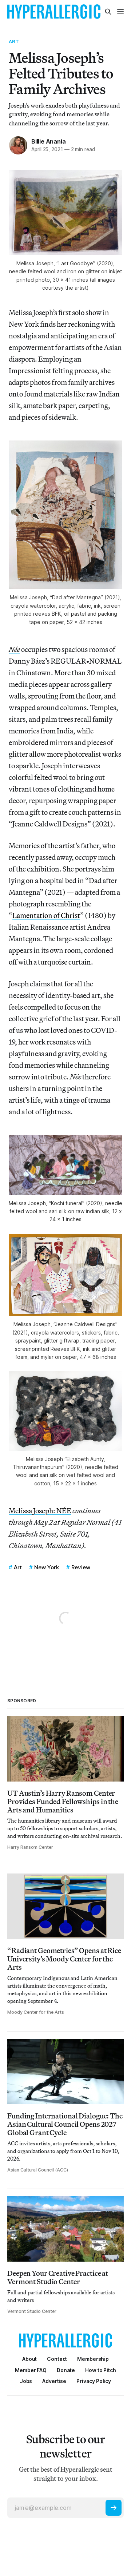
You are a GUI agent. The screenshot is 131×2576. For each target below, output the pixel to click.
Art (14, 41)
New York (47, 1567)
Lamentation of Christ (46, 915)
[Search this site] (108, 12)
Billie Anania (48, 141)
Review (81, 1567)
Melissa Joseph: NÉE (40, 1511)
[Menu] (120, 12)
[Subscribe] (114, 2508)
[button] (93, 2359)
